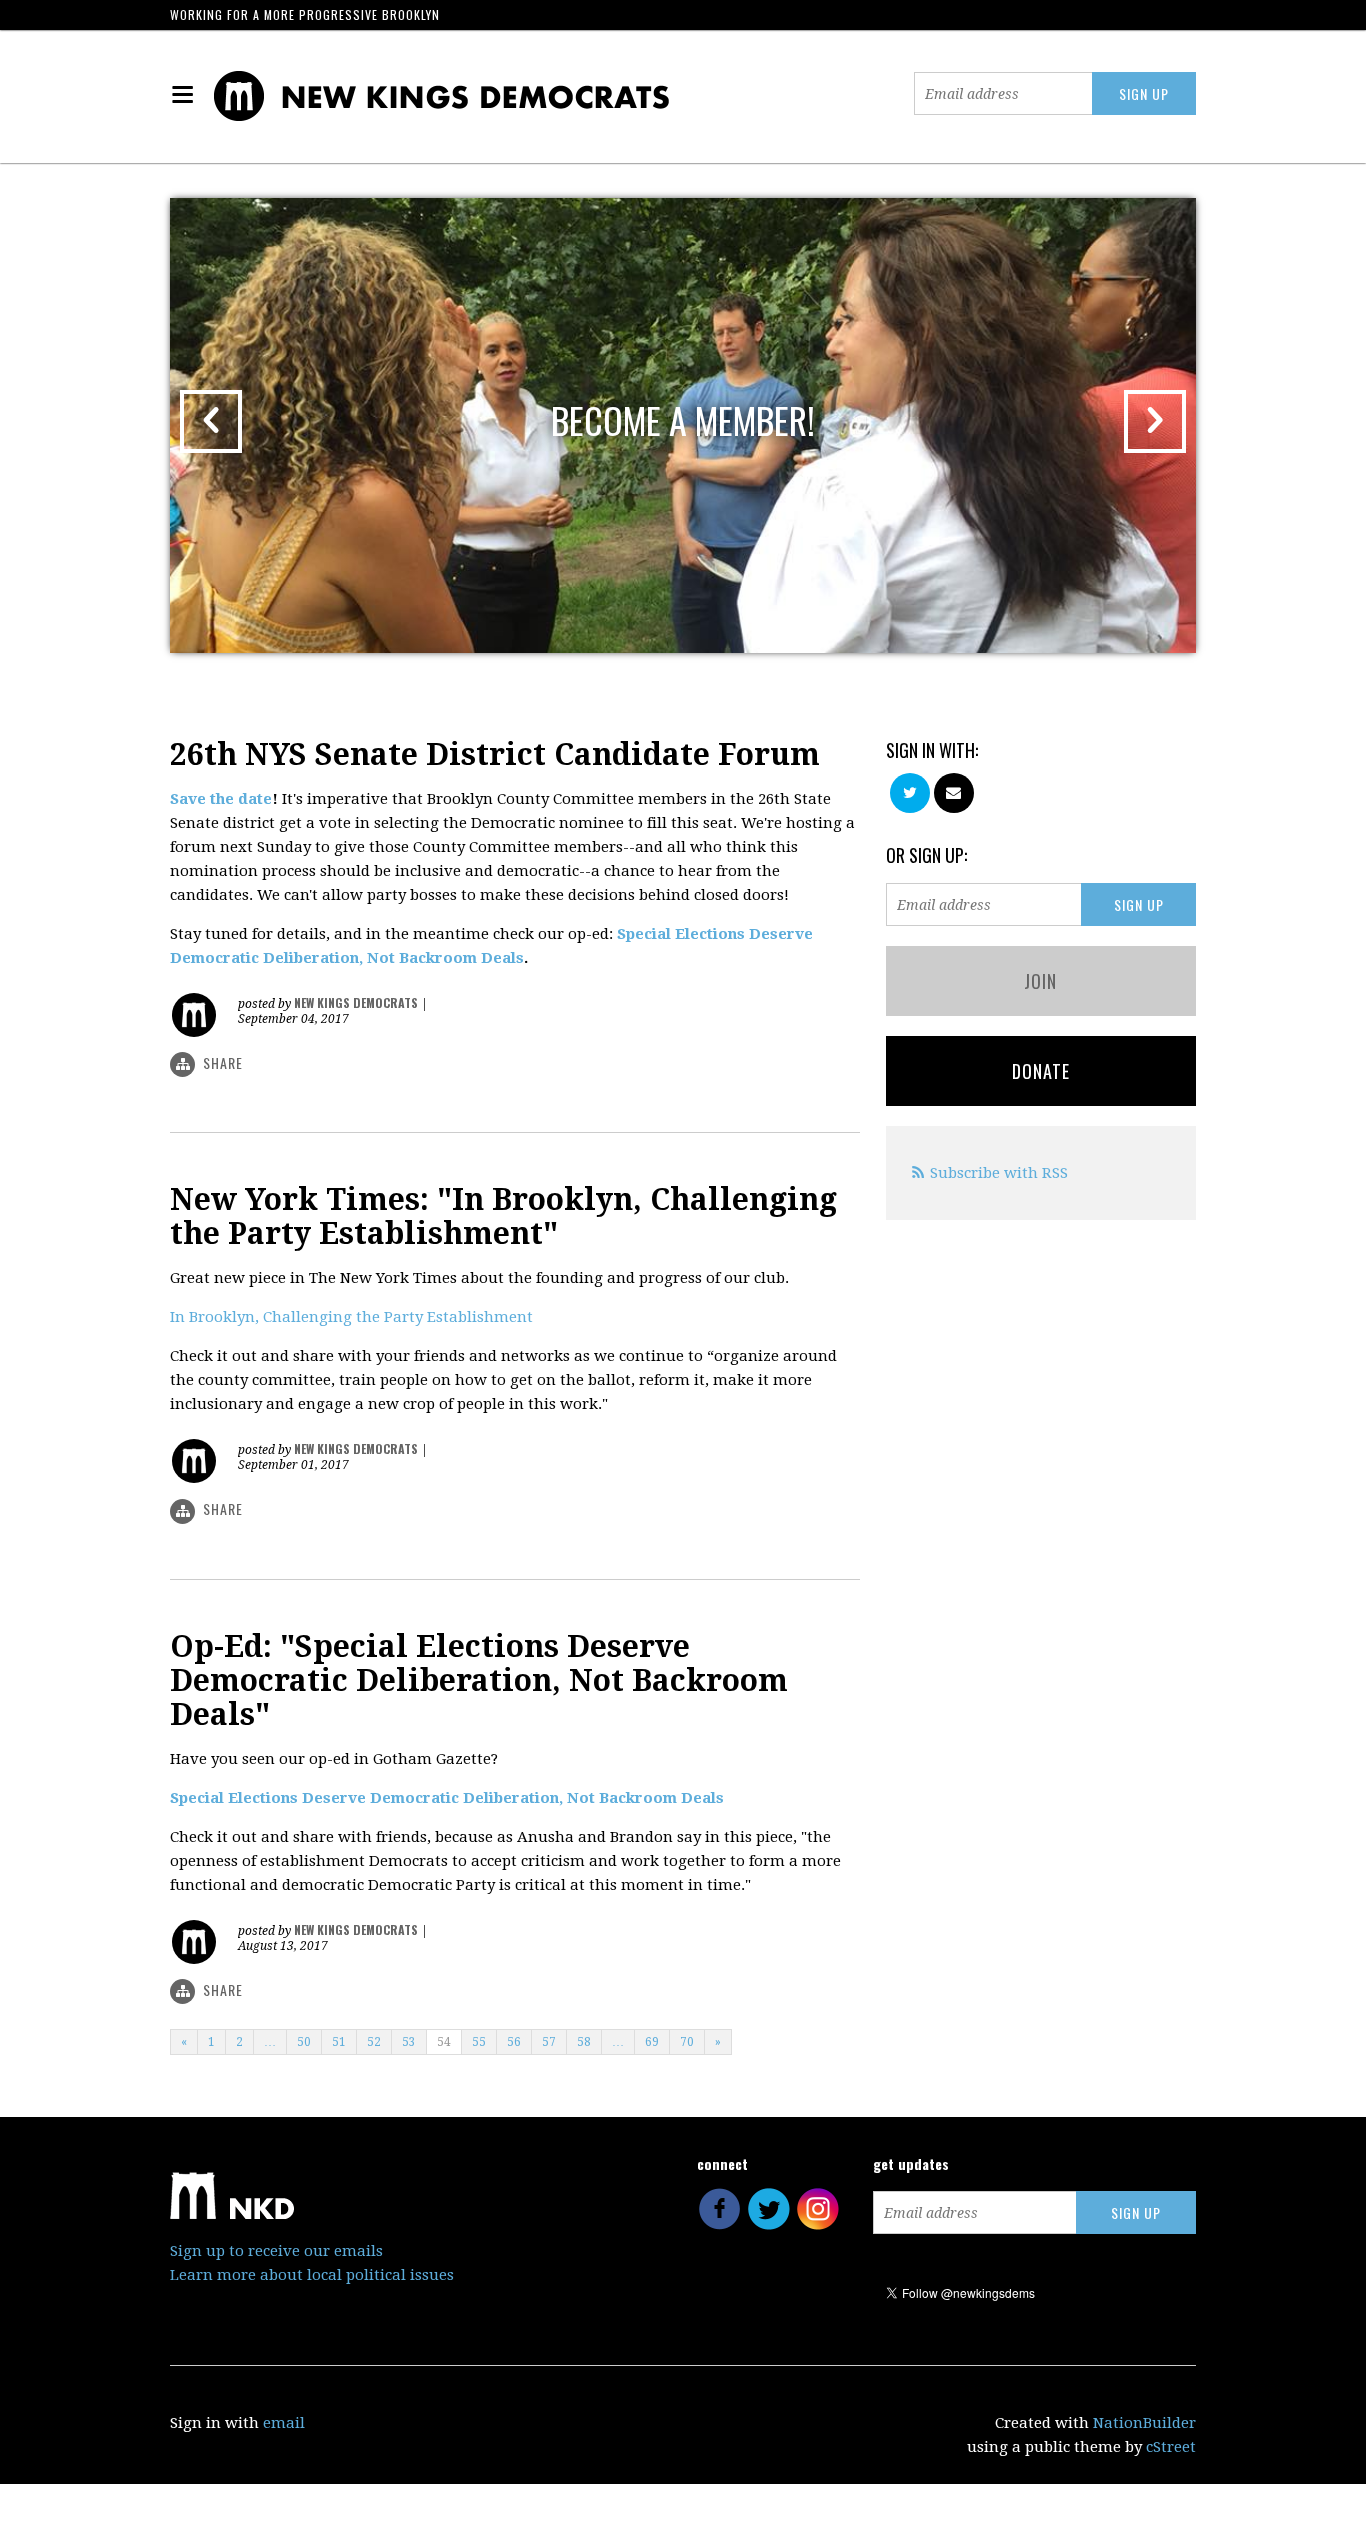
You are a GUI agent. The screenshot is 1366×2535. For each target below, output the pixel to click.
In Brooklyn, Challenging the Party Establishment (351, 1317)
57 (549, 2042)
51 (339, 2042)
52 (374, 2042)
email (284, 2423)
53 (409, 2042)
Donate (1041, 1071)
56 (514, 2042)
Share (223, 1062)
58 (584, 2042)
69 (652, 2042)
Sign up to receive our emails (276, 2251)
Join (1040, 981)
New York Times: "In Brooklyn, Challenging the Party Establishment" (503, 1216)
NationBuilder (1144, 2423)
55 (479, 2042)
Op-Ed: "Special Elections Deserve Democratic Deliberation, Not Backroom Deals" (479, 1680)
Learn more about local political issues (312, 2275)
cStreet (1171, 2447)
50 (304, 2042)
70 (687, 2042)
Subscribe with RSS (999, 1173)
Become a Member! (683, 419)
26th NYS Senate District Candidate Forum (495, 754)
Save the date (221, 799)
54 (444, 2042)
